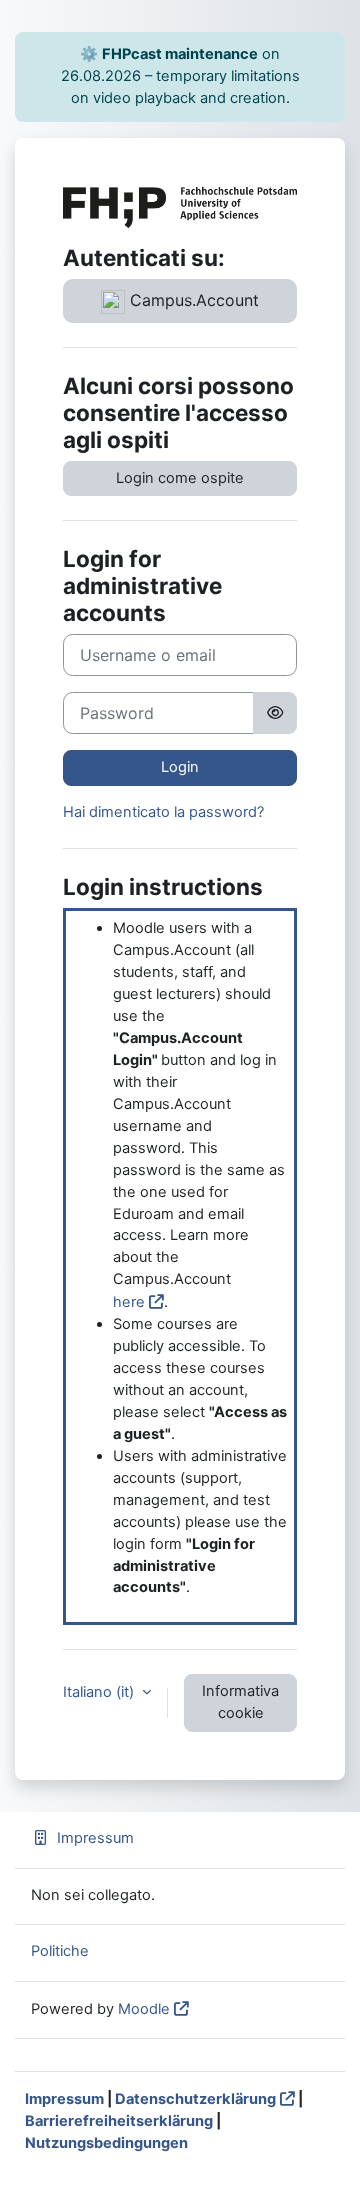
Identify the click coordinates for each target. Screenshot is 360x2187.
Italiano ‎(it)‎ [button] (100, 1692)
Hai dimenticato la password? (163, 812)
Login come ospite (180, 478)
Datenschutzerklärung (195, 2099)
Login (180, 767)
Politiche (60, 1951)
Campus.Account (192, 300)
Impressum (95, 1838)
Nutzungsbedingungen (106, 2143)
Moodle (144, 2009)
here (129, 1302)
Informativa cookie (240, 1702)
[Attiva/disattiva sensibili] (275, 713)
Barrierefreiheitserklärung (119, 2121)
